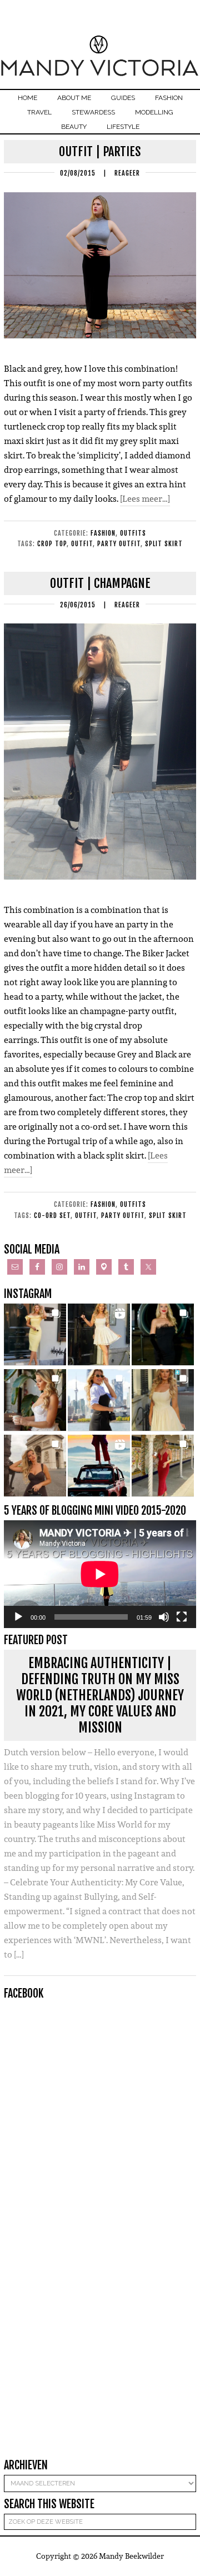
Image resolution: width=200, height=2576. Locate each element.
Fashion (103, 533)
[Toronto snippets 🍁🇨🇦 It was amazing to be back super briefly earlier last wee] (35, 1400)
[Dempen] (164, 1617)
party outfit (119, 544)
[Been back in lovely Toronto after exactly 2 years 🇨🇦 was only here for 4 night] (99, 1400)
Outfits (133, 533)
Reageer (127, 173)
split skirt (164, 544)
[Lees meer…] (145, 499)
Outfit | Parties (100, 151)
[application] (100, 1574)
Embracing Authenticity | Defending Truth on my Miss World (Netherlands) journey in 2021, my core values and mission (100, 1695)
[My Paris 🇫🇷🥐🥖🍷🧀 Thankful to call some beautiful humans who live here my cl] (35, 1466)
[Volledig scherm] (182, 1617)
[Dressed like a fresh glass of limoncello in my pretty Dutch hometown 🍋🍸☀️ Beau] (35, 1335)
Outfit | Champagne (100, 583)
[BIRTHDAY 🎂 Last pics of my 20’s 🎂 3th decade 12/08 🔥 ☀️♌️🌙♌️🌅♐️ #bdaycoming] (163, 1400)
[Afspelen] (18, 1617)
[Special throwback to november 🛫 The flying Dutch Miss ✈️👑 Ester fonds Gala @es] (163, 1335)
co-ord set (52, 1215)
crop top (52, 544)
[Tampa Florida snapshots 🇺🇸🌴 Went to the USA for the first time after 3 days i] (163, 1466)
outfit (82, 544)
